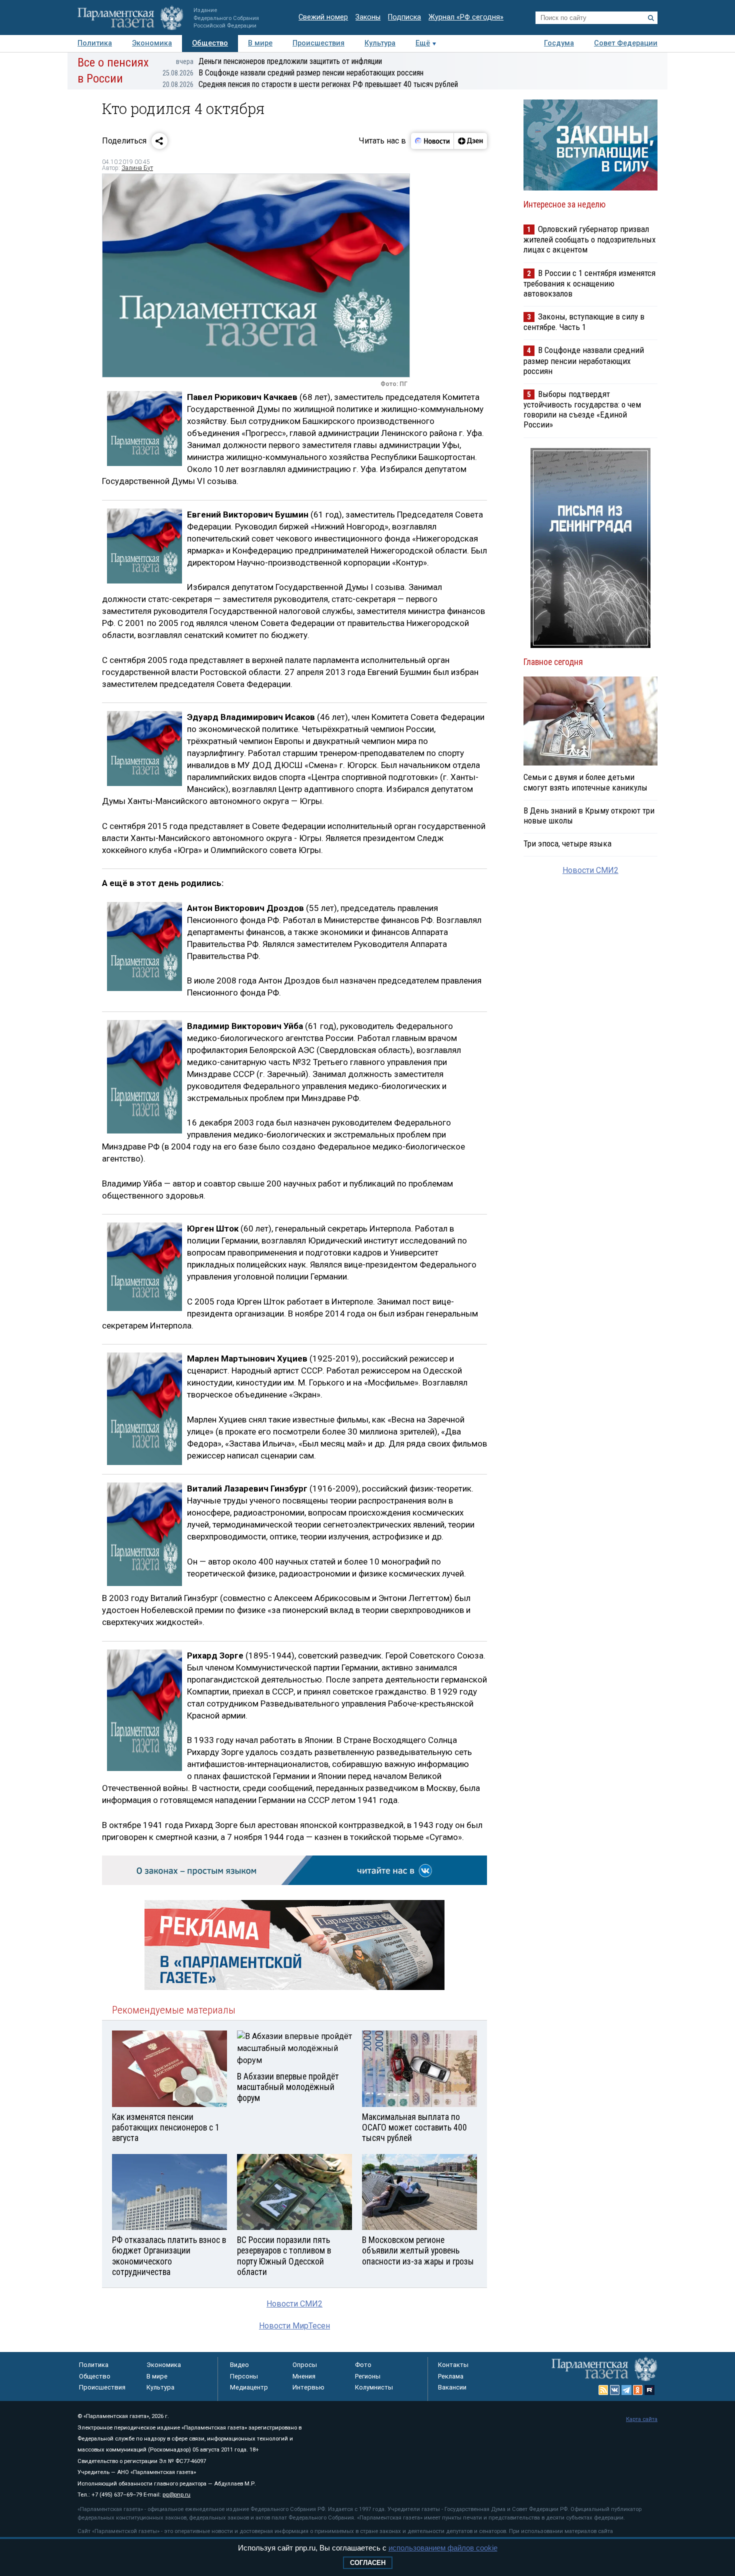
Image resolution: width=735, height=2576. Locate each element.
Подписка (404, 17)
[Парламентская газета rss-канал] (603, 2390)
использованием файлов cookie (443, 2548)
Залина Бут (137, 168)
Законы (368, 17)
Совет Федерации (626, 43)
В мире (260, 43)
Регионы (368, 2376)
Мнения (304, 2376)
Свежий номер (323, 17)
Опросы (305, 2365)
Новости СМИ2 (294, 2304)
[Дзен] (470, 141)
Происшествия (318, 43)
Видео (239, 2365)
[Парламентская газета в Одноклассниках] (638, 2390)
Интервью (308, 2387)
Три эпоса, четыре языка (567, 843)
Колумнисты (374, 2387)
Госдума (559, 43)
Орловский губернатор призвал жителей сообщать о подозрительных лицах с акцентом (589, 239)
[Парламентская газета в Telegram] (626, 2390)
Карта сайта (642, 2419)
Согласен (368, 2563)
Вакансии (452, 2387)
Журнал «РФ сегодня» (466, 17)
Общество (210, 43)
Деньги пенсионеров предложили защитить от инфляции (279, 61)
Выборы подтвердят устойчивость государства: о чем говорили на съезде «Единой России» (582, 409)
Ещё (423, 43)
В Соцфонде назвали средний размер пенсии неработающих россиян (293, 73)
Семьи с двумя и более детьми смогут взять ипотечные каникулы (585, 782)
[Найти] (651, 18)
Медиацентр (249, 2387)
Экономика (152, 43)
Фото (363, 2365)
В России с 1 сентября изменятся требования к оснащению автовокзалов (589, 283)
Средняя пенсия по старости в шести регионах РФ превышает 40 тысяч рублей (310, 84)
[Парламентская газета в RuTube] (649, 2390)
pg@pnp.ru (176, 2495)
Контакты (453, 2365)
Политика (95, 43)
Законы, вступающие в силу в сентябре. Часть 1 (584, 322)
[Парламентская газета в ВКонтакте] (615, 2390)
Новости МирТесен (294, 2326)
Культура (380, 43)
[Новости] (432, 141)
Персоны (244, 2376)
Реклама (451, 2376)
